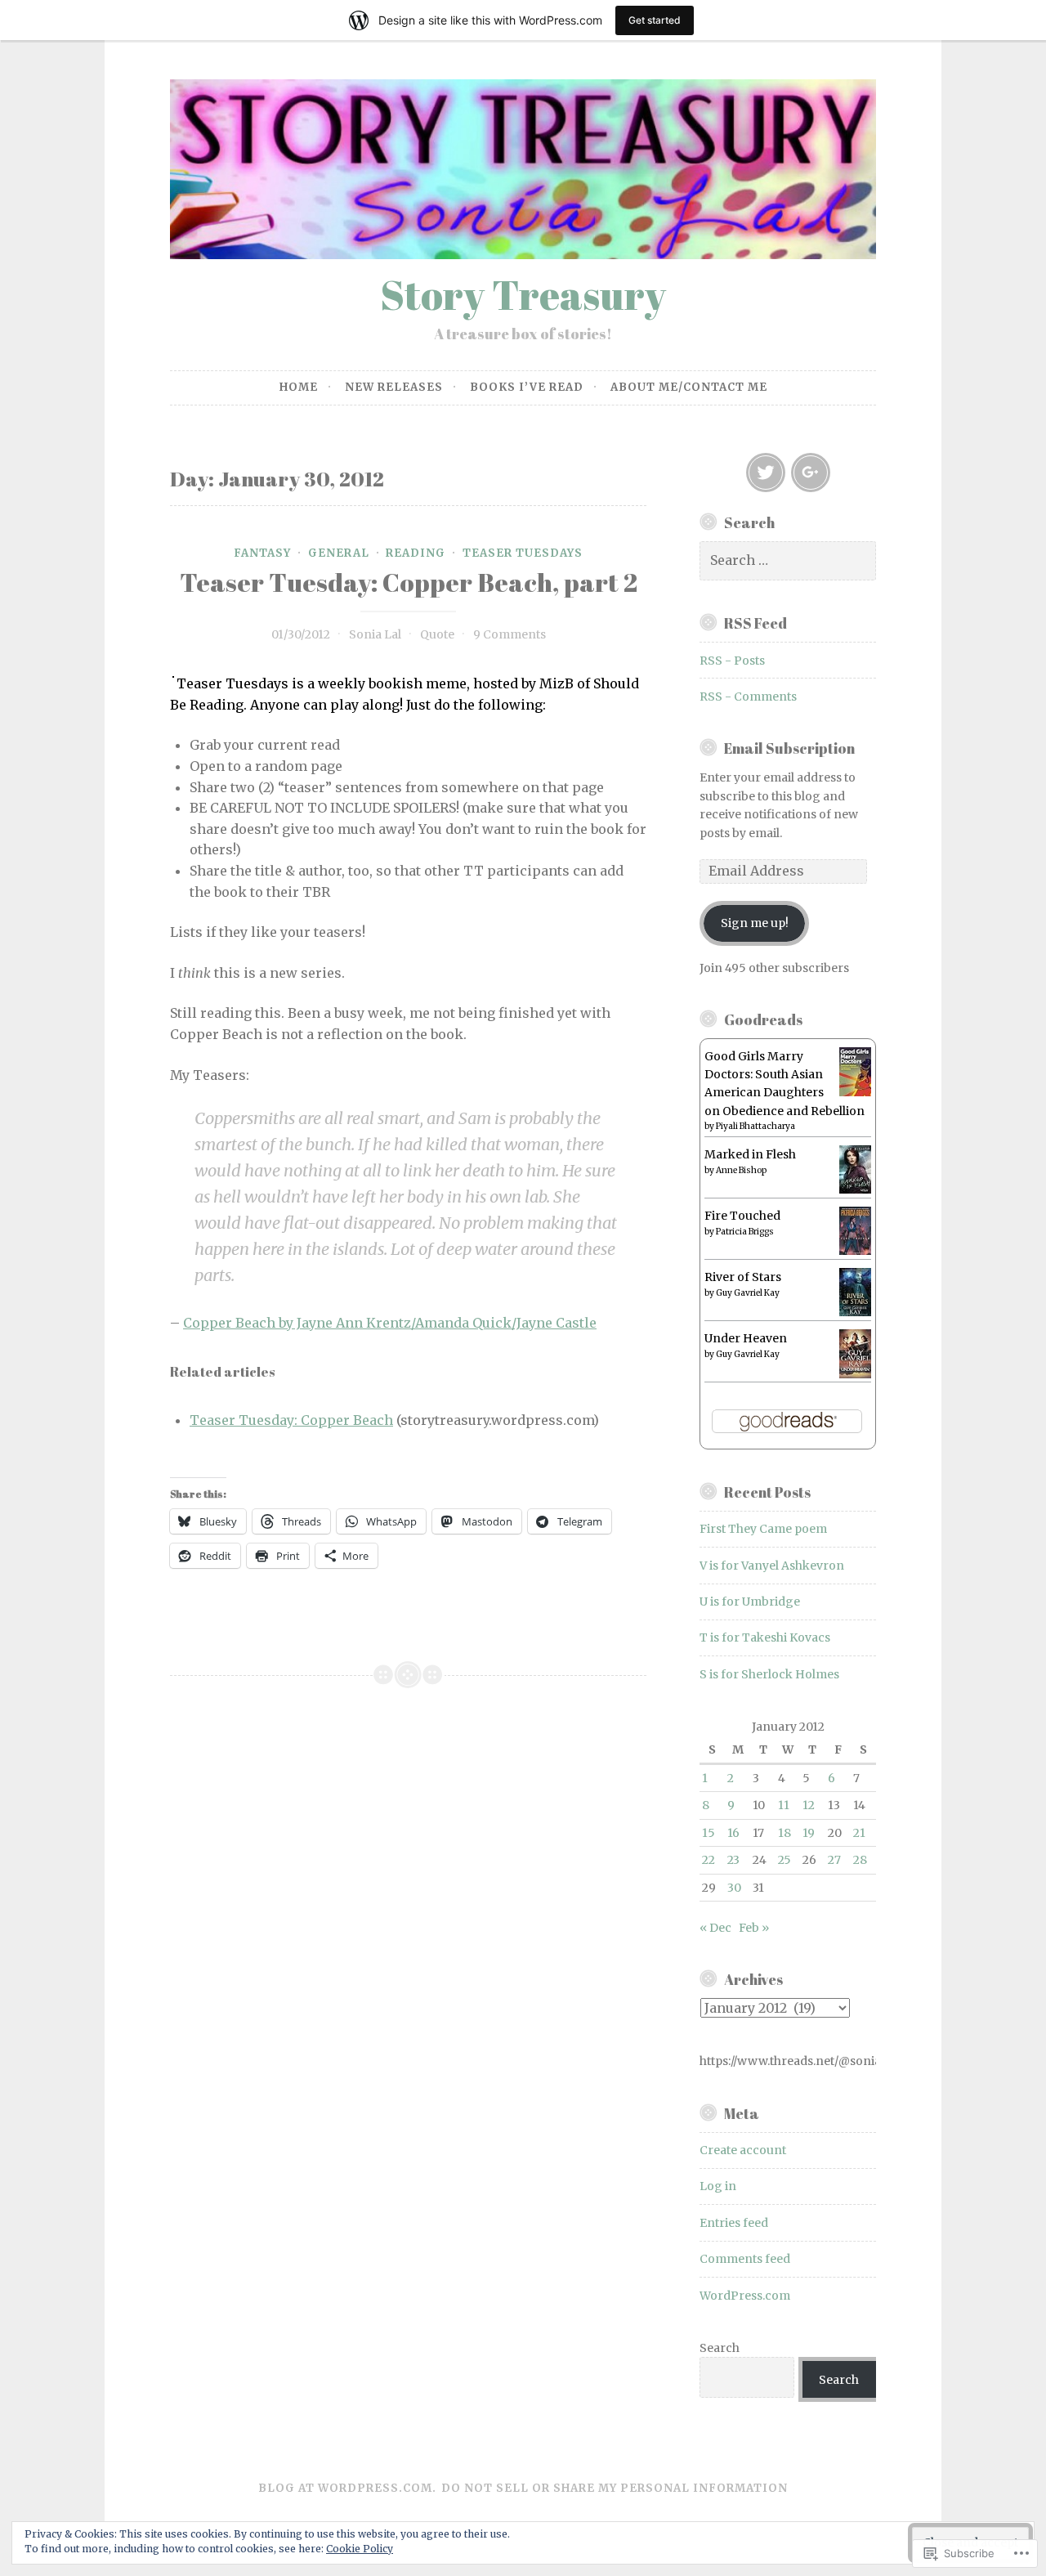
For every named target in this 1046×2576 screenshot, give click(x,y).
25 (784, 1860)
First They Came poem (763, 1529)
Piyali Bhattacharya (755, 1126)
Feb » (754, 1928)
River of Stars (743, 1277)
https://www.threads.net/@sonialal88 (788, 2061)
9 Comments (510, 634)
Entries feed (734, 2223)
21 (859, 1833)
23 (733, 1860)
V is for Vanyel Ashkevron (772, 1566)
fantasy (262, 553)
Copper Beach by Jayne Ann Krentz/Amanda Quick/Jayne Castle (390, 1323)
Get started (655, 20)
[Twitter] (766, 473)
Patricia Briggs (745, 1232)
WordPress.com (745, 2296)
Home (299, 387)
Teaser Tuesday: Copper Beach (291, 1420)
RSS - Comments (748, 697)
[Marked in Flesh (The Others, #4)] (855, 1189)
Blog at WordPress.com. (347, 2488)
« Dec (715, 1928)
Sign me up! (755, 923)
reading (416, 553)
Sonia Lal (375, 634)
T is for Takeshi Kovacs (765, 1637)
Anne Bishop (741, 1170)
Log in (718, 2186)
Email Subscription (789, 748)
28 (860, 1860)
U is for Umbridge (750, 1602)
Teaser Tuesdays (523, 553)
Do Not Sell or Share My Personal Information (615, 2488)
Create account (743, 2150)
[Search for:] (788, 561)
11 (784, 1805)
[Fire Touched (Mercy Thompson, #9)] (855, 1251)
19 (809, 1833)
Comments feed (745, 2259)
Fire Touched (742, 1216)
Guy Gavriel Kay (748, 1293)
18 (784, 1833)
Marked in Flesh (750, 1154)
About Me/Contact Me (689, 387)
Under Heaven (746, 1338)
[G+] (811, 473)
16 (733, 1833)
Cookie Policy (360, 2549)
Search (720, 2348)
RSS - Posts (732, 661)
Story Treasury (523, 294)
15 (709, 1833)
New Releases (394, 387)
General (339, 553)
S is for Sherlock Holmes (769, 1674)
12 (809, 1805)
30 (734, 1888)
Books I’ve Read (527, 387)
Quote (437, 634)
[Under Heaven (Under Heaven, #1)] (855, 1374)
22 (709, 1860)
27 (834, 1860)
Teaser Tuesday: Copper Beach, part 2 (409, 582)
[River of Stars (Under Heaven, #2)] (855, 1312)
